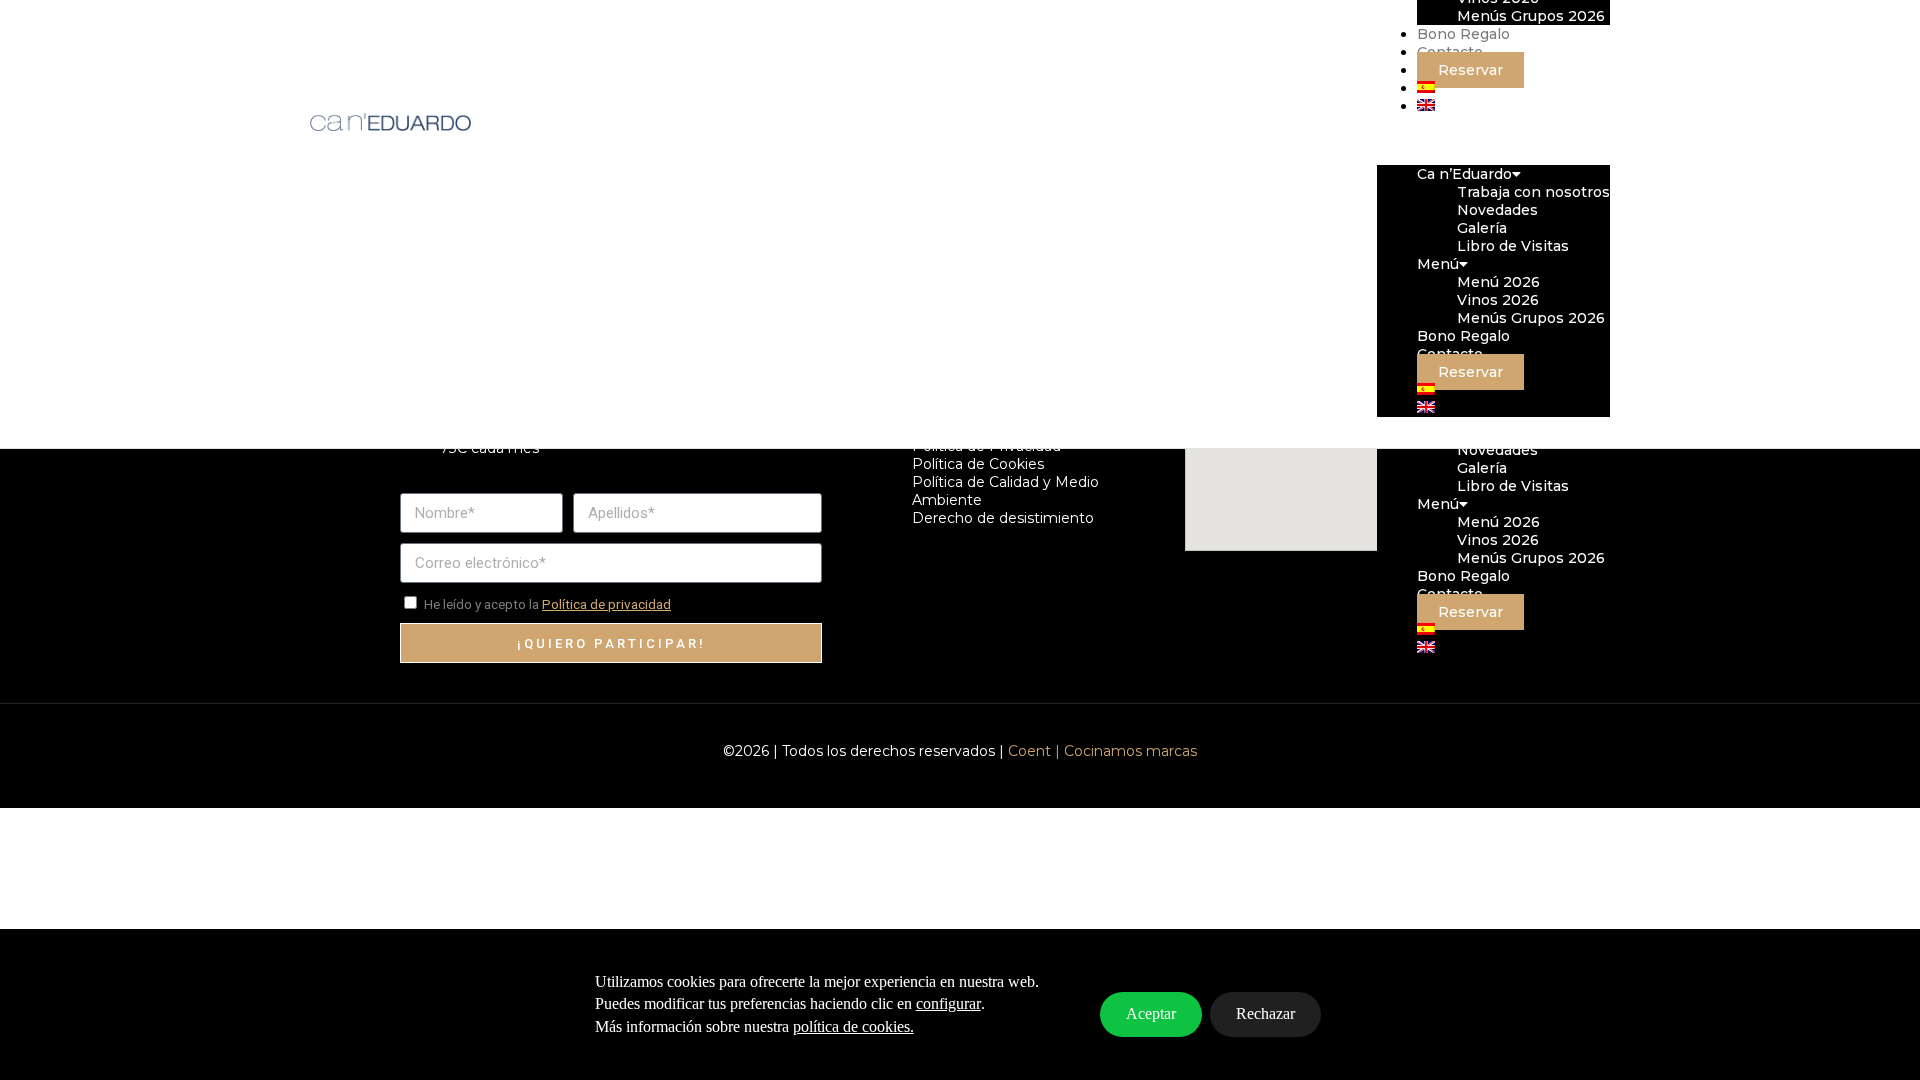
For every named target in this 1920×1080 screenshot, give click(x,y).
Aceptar (1151, 1013)
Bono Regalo (1463, 576)
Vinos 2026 (1498, 540)
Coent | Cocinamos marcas (1102, 751)
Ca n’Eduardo (1464, 174)
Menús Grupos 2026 (1531, 558)
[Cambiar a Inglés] (1426, 648)
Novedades (1497, 450)
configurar (948, 1003)
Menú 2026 (1498, 522)
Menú (1438, 504)
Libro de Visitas (1513, 486)
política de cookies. (853, 1026)
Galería (1482, 468)
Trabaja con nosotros (1533, 192)
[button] (1493, 140)
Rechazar (1265, 1013)
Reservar (1470, 612)
